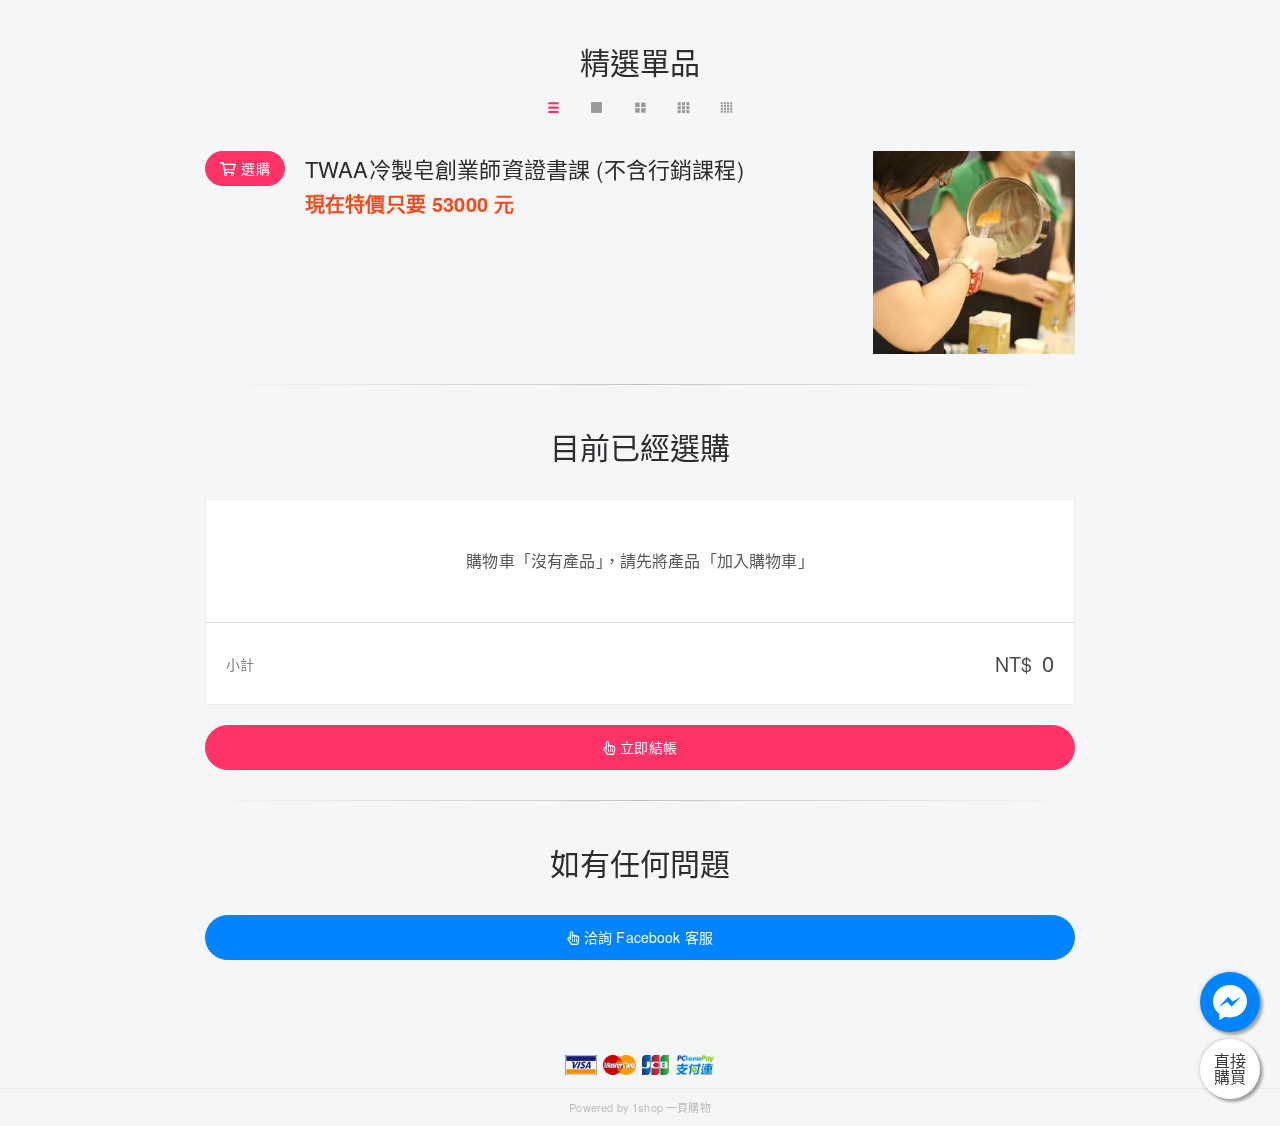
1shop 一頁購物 (671, 1107)
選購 (255, 168)
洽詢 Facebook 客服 (648, 937)
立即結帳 (648, 747)
